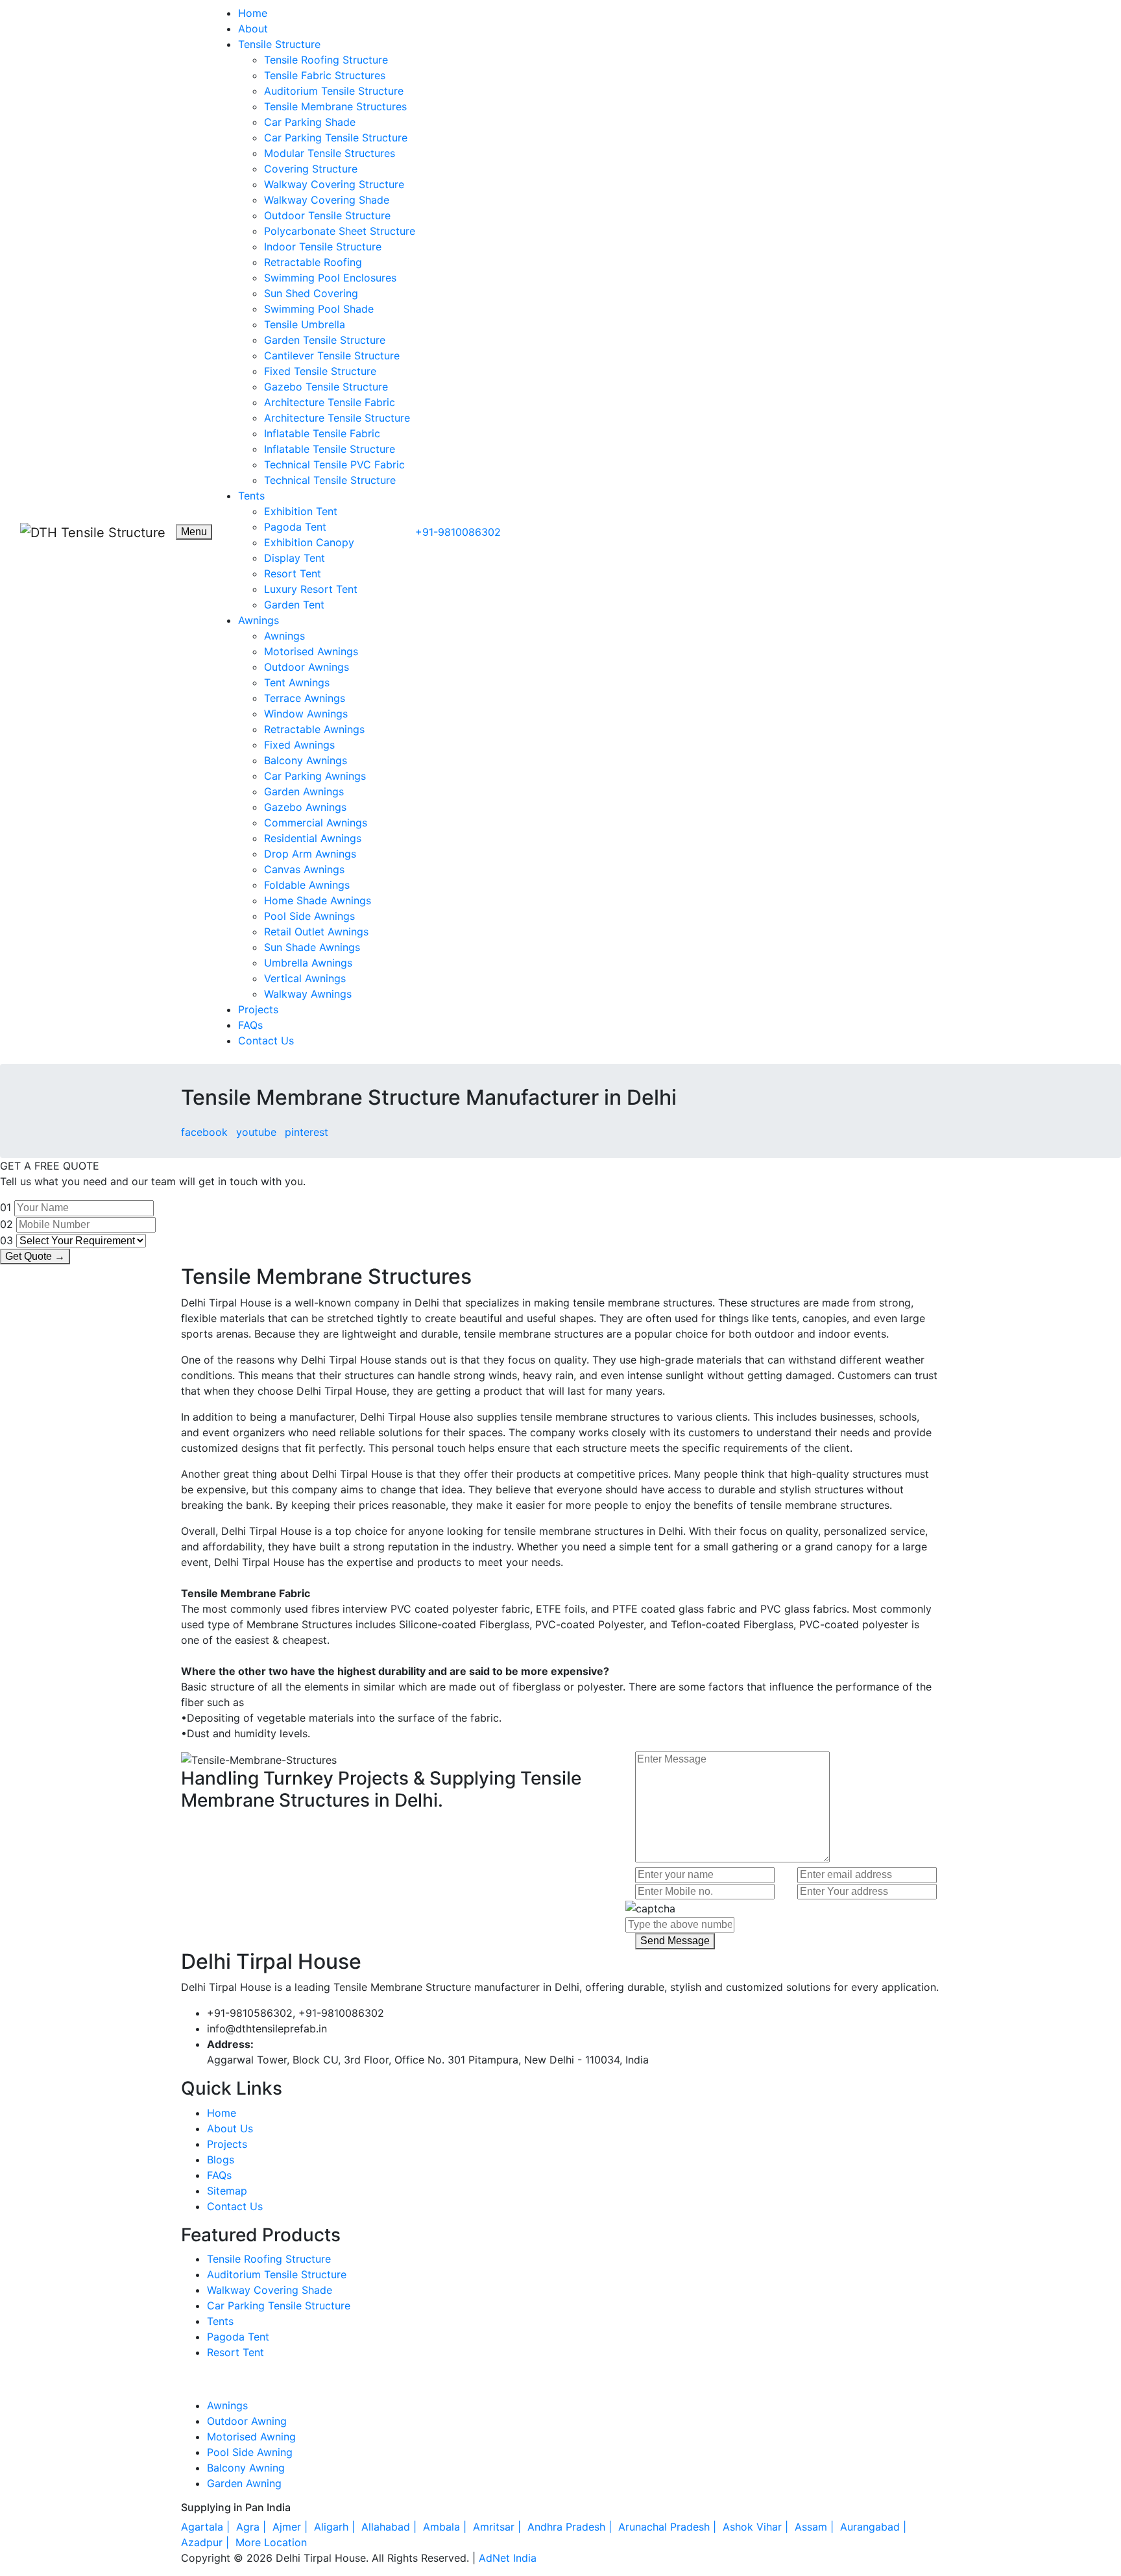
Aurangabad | (875, 2527)
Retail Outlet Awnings (316, 932)
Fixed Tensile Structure (320, 371)
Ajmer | (292, 2527)
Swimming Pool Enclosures (330, 278)
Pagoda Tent (295, 527)
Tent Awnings (297, 682)
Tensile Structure (279, 44)
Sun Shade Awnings (312, 947)
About (253, 29)
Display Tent (295, 558)
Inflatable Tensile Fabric (322, 433)
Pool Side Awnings (309, 916)
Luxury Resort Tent (311, 589)
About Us (230, 2128)
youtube (256, 1132)
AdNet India (508, 2558)
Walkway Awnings (308, 994)
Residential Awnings (313, 838)
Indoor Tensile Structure (323, 247)
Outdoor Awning (247, 2421)
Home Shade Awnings (318, 900)
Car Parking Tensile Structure (336, 138)
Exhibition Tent (301, 511)
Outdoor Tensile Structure (327, 215)
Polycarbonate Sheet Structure (340, 231)
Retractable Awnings (314, 729)
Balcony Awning (246, 2468)
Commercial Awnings (316, 823)
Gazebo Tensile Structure (326, 387)
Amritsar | (499, 2527)
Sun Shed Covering (311, 293)
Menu (194, 532)
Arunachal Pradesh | (669, 2527)
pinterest (307, 1132)
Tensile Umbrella (305, 324)
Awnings (259, 620)
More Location (271, 2542)
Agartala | (207, 2527)
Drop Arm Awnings (310, 854)
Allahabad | (391, 2527)
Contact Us (266, 1041)
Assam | (816, 2527)
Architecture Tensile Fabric (330, 402)
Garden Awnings (304, 791)
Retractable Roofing (313, 262)
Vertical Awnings (305, 978)
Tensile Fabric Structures (325, 75)
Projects (258, 1009)
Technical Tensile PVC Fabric (334, 464)
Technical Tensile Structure (330, 480)
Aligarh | (336, 2527)
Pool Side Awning (250, 2452)
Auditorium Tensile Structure (334, 91)
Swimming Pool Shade (319, 309)
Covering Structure (311, 169)
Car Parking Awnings (315, 776)
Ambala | (446, 2527)
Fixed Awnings (299, 745)
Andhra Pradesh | (571, 2527)
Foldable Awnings (307, 885)
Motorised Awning (251, 2437)
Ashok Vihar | (757, 2527)
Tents (251, 496)
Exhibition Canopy (309, 542)
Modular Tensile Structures (330, 153)
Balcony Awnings (306, 760)
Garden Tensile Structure (325, 340)
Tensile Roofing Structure (326, 60)
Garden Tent (294, 605)
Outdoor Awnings (307, 667)
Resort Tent (293, 573)
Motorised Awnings (311, 651)
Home (253, 13)
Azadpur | (207, 2542)
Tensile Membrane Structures (335, 106)
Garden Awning (244, 2483)
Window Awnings (306, 714)
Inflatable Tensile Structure (330, 449)
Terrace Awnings (305, 698)
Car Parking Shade (310, 122)
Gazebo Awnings (305, 807)
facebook (204, 1132)
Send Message (675, 1941)
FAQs (250, 1025)
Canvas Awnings (304, 869)
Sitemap (227, 2191)
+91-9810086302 (458, 532)
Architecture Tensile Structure (337, 418)
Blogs (221, 2160)
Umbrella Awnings (308, 963)
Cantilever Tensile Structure (332, 355)
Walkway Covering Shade (327, 200)
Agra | (253, 2527)
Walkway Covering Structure (334, 184)
